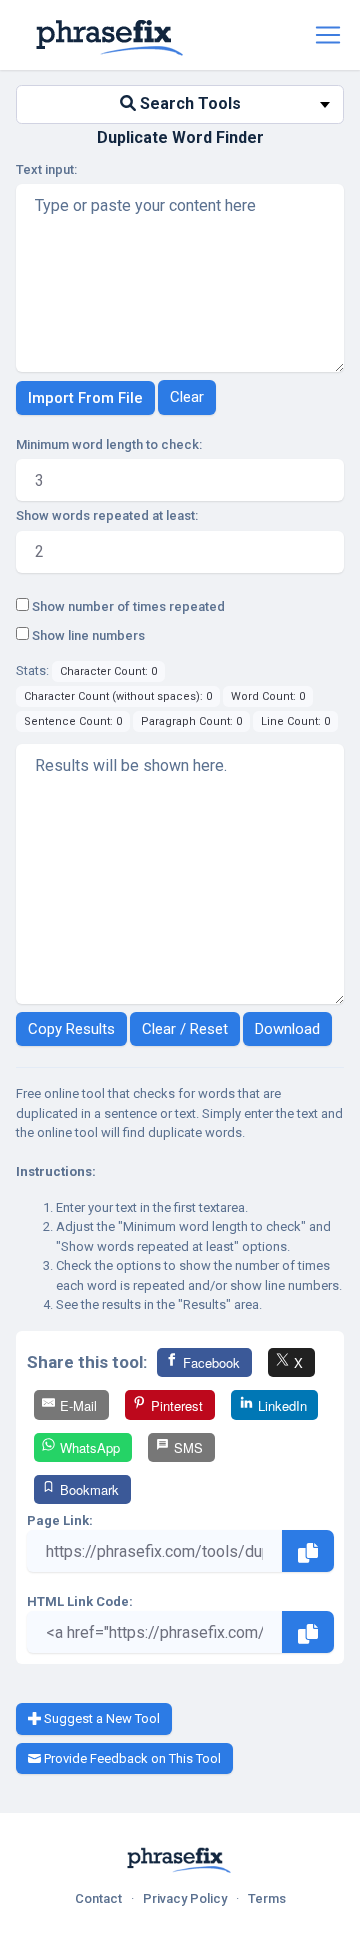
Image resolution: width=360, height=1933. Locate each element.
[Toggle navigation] (328, 35)
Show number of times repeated (127, 606)
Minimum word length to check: (109, 444)
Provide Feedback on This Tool (131, 1758)
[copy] (308, 1551)
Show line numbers (87, 635)
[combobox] (180, 104)
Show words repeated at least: (107, 515)
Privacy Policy (185, 1898)
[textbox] (180, 104)
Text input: (46, 169)
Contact (98, 1898)
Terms (267, 1898)
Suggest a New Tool (100, 1718)
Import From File (85, 398)
